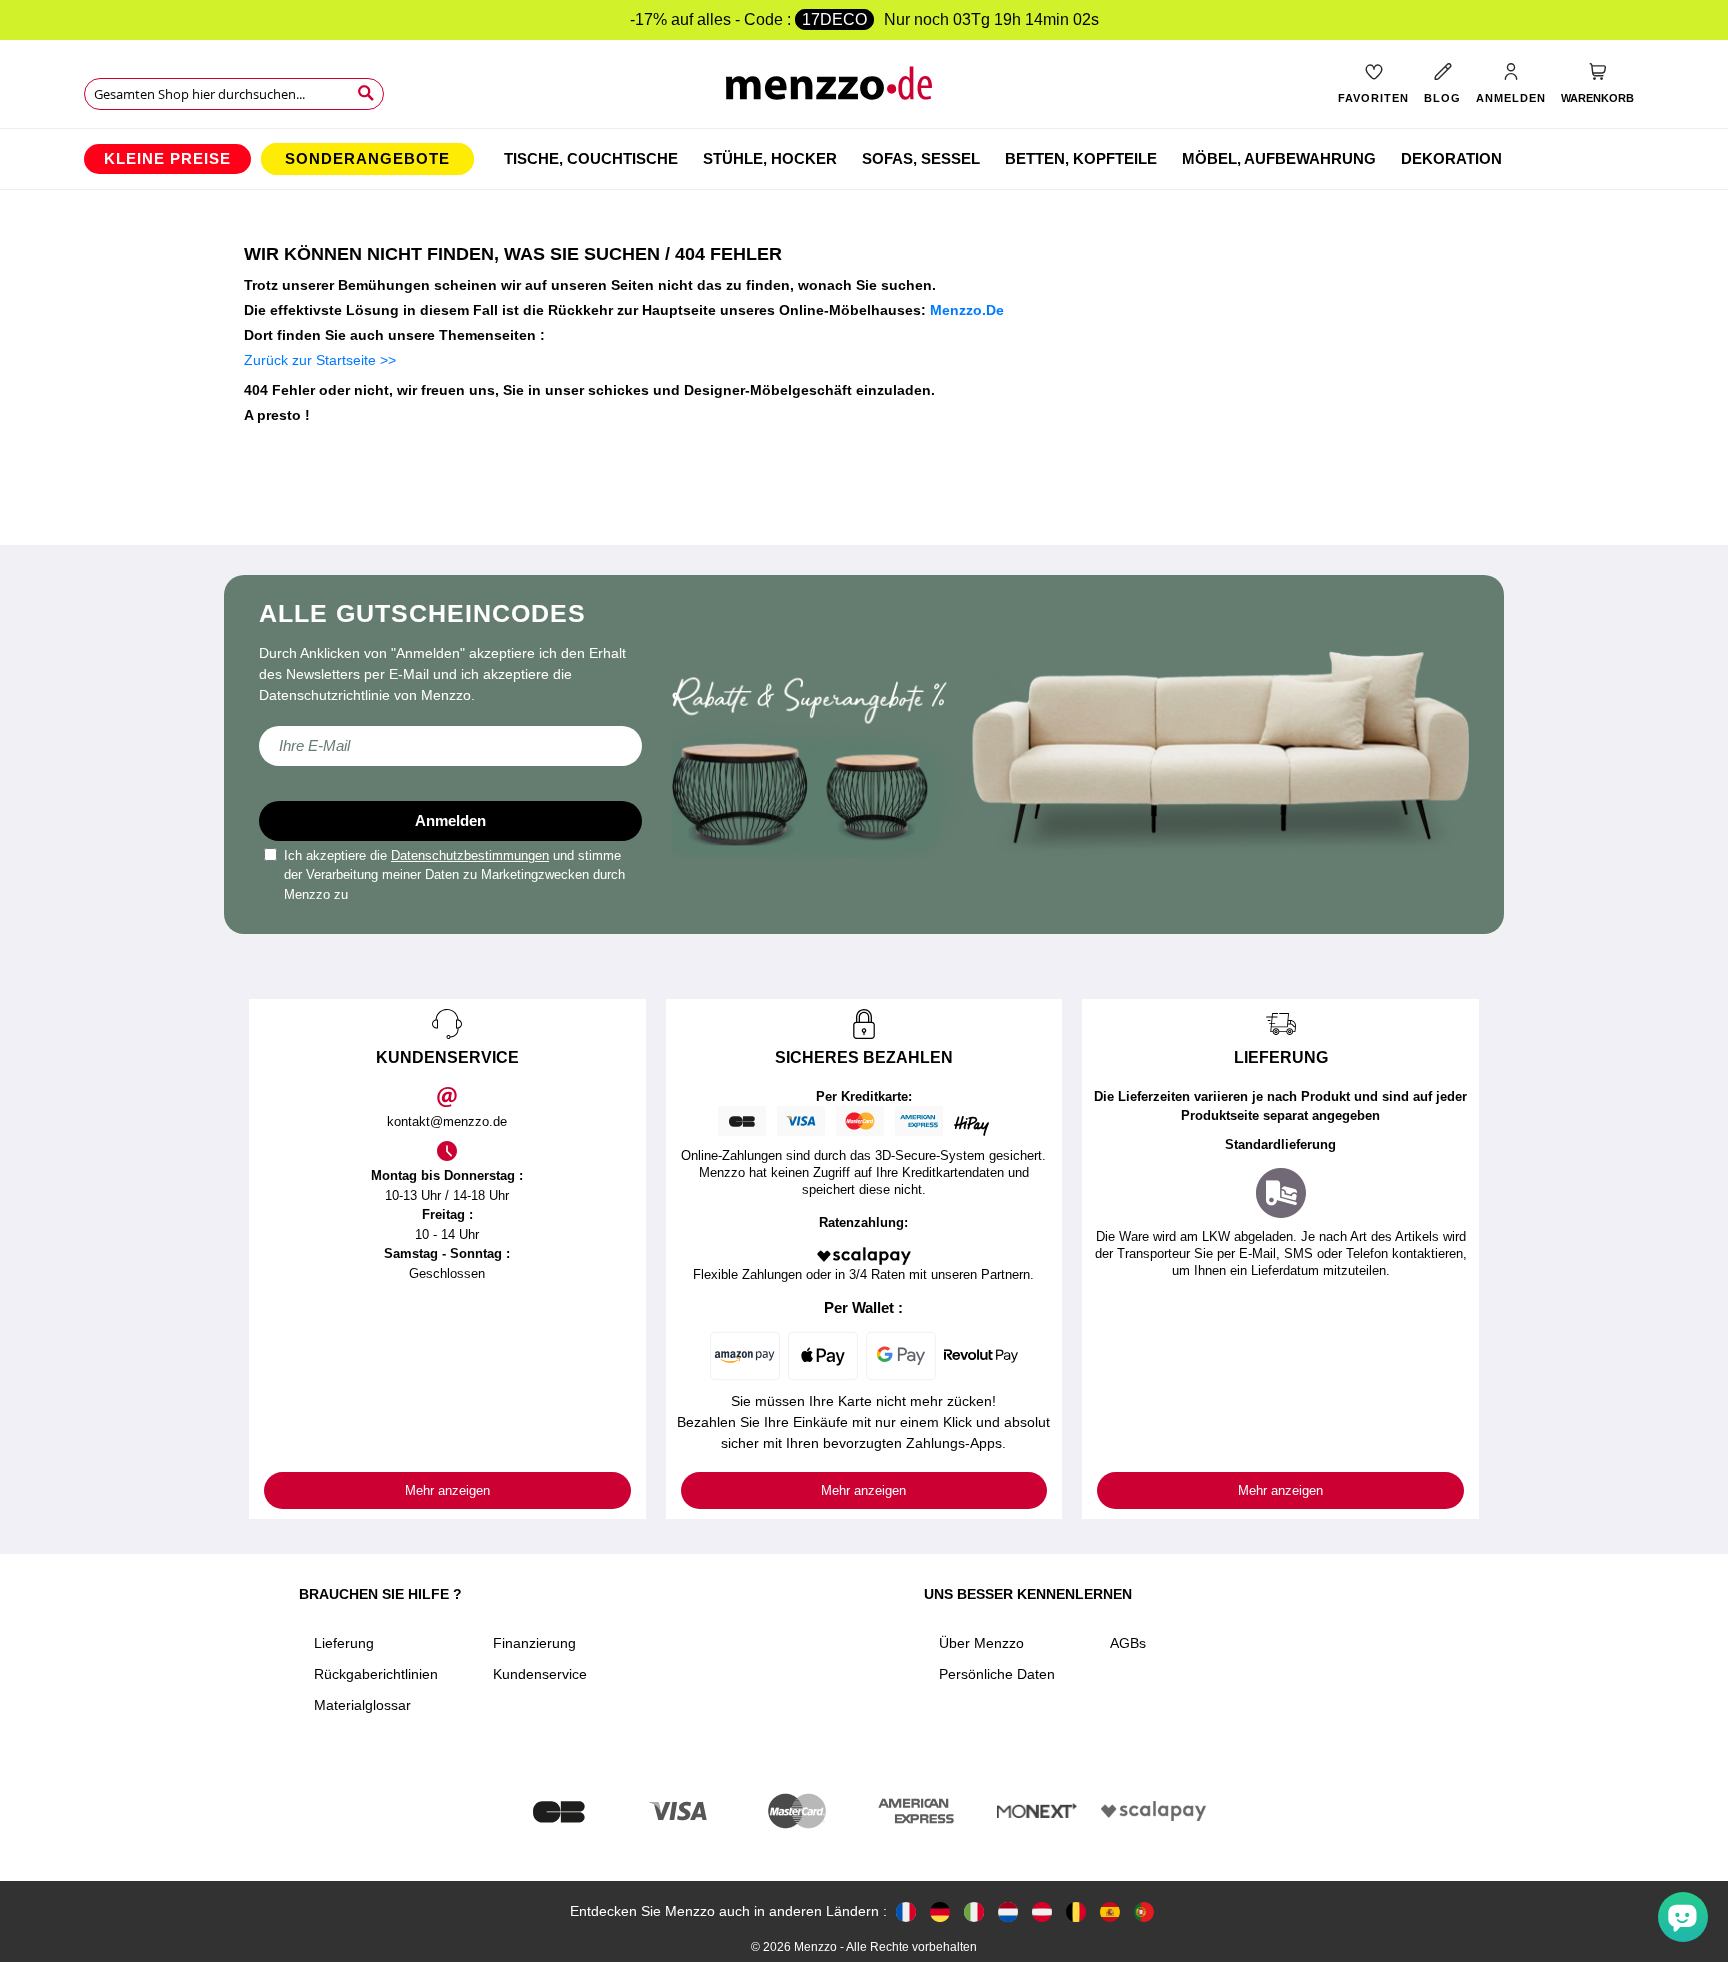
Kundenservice (540, 1674)
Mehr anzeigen (447, 1490)
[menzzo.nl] (1008, 1911)
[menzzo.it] (974, 1911)
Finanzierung (534, 1643)
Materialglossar (362, 1705)
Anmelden (450, 820)
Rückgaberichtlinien (376, 1674)
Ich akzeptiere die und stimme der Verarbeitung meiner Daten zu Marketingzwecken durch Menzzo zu (454, 875)
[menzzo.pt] (1144, 1911)
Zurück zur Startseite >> (320, 360)
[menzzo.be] (1076, 1911)
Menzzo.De (967, 310)
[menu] (864, 159)
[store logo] (864, 90)
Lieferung (344, 1643)
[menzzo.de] (940, 1911)
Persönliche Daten (997, 1674)
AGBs (1128, 1643)
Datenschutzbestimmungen (470, 855)
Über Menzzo (981, 1643)
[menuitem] (167, 159)
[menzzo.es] (1110, 1911)
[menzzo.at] (1042, 1911)
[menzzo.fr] (906, 1911)
